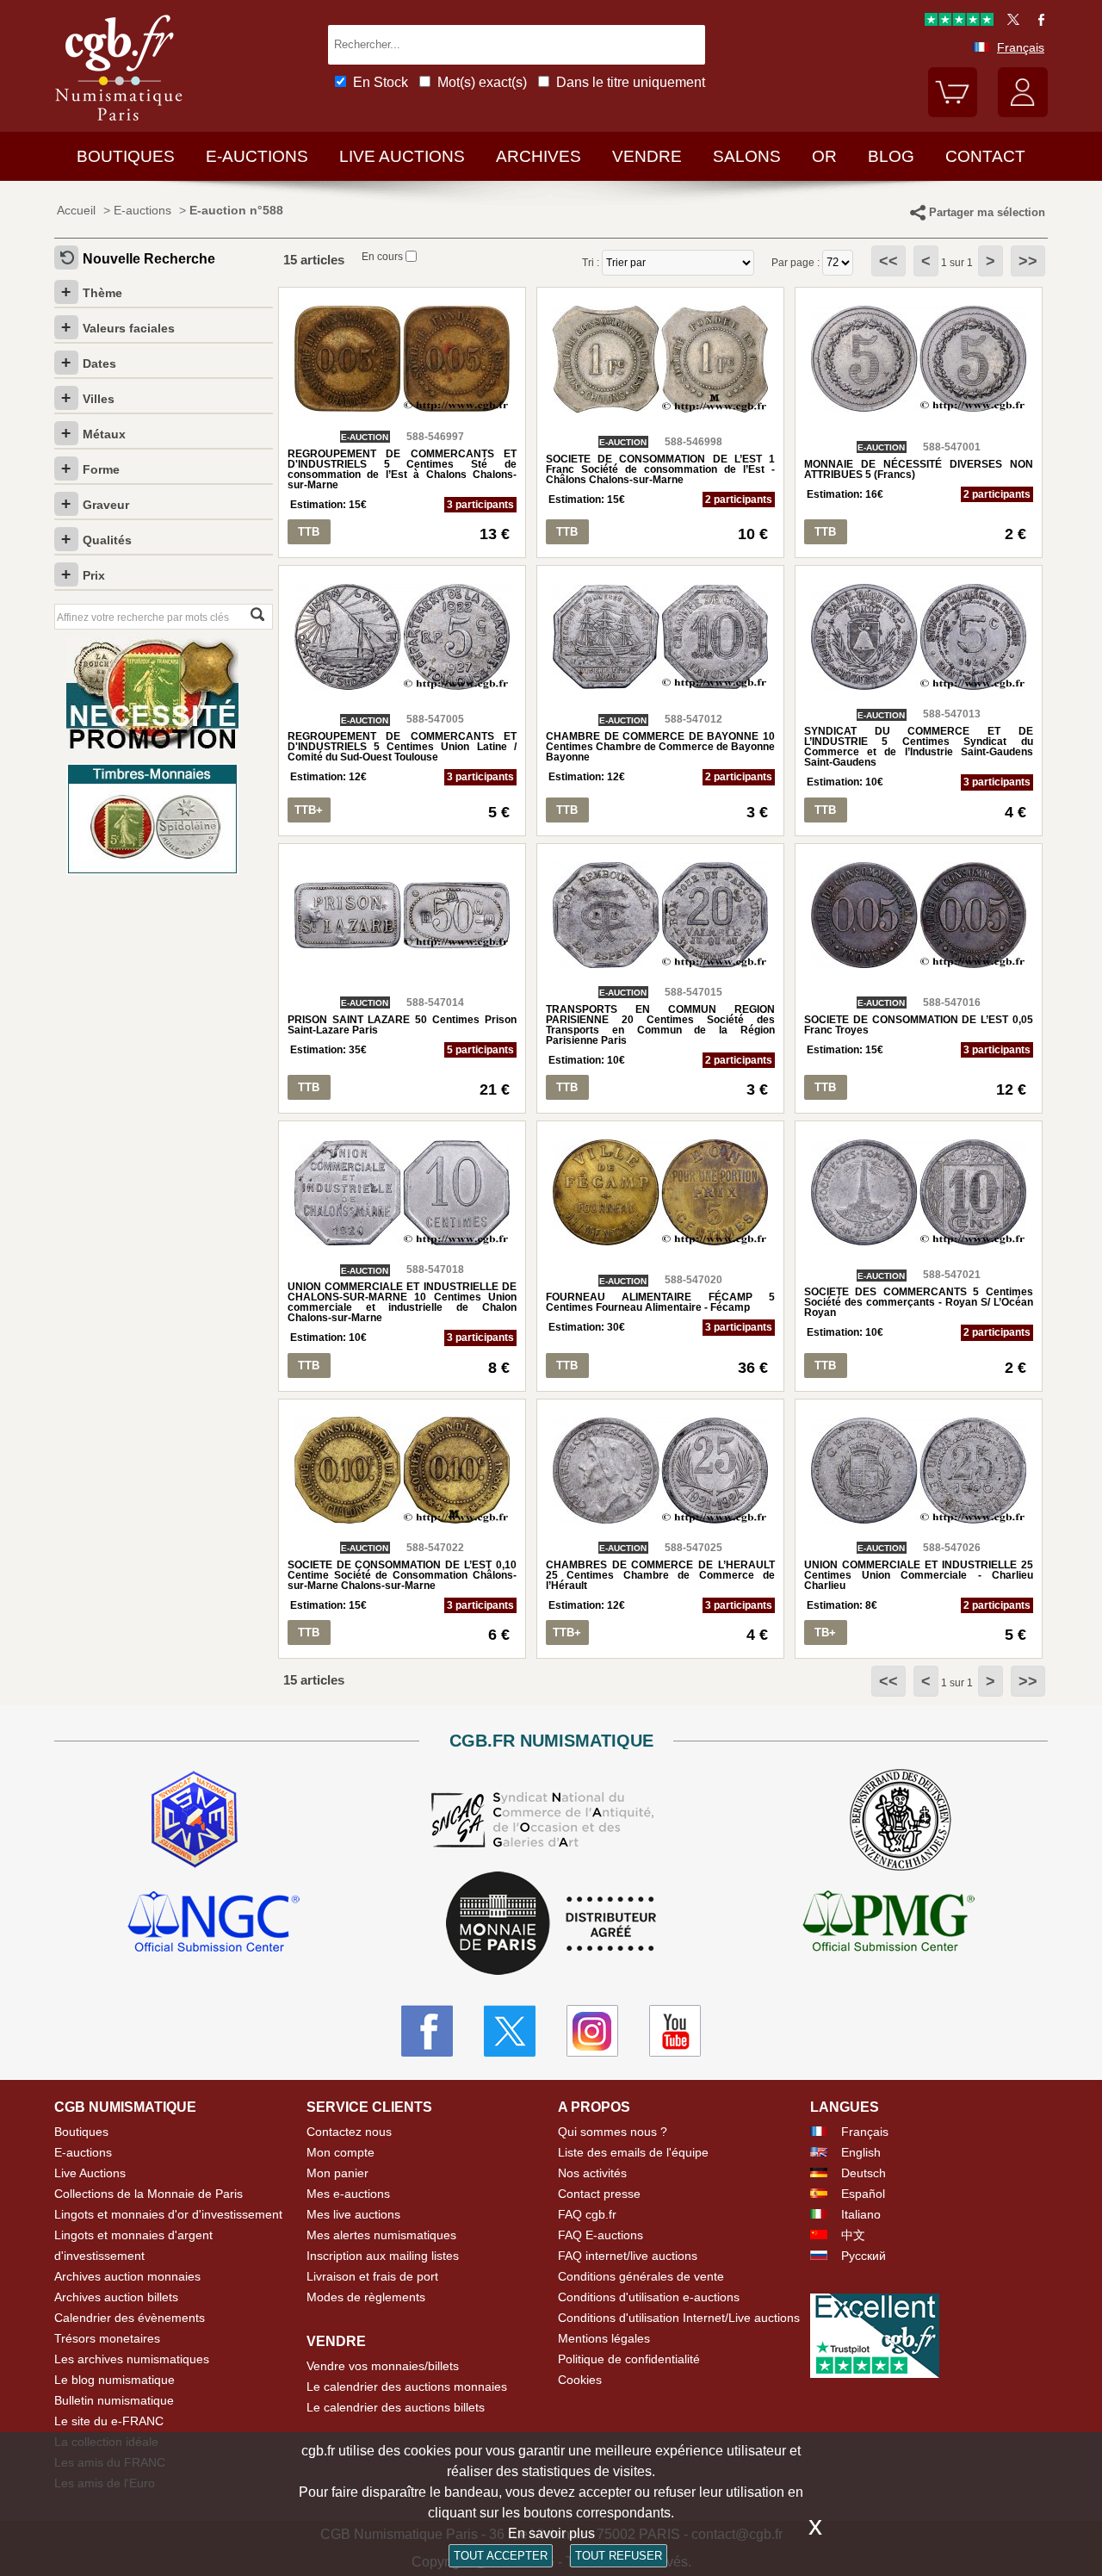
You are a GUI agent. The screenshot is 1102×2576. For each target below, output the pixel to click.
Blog (891, 156)
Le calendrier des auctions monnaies (407, 2387)
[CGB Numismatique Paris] (119, 124)
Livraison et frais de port (372, 2276)
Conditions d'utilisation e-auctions (649, 2297)
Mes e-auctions (348, 2194)
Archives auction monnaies (127, 2276)
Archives (539, 156)
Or (824, 156)
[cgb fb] (1037, 22)
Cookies (580, 2380)
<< (888, 261)
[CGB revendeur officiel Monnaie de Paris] (551, 1924)
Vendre (647, 156)
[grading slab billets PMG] (888, 1924)
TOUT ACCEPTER (501, 2556)
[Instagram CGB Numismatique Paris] (592, 2031)
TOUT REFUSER (619, 2556)
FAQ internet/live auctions (628, 2256)
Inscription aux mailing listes (383, 2256)
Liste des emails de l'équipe (633, 2152)
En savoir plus (551, 2533)
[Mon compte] (1023, 113)
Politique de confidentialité (629, 2359)
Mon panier (337, 2173)
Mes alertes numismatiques (381, 2235)
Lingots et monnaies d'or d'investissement (168, 2214)
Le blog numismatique (115, 2380)
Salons (747, 156)
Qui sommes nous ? (613, 2132)
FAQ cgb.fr (587, 2214)
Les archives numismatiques (132, 2359)
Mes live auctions (353, 2214)
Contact (985, 156)
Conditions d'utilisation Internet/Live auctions (679, 2318)
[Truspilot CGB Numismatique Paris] (959, 22)
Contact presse (599, 2194)
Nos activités (592, 2173)
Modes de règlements (366, 2297)
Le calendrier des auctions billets (396, 2407)
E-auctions (257, 156)
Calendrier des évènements (130, 2318)
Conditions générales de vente (641, 2276)
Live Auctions (90, 2173)
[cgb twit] (1010, 22)
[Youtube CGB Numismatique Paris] (675, 2031)
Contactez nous (349, 2132)
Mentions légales (604, 2338)
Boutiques (126, 156)
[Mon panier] (953, 113)
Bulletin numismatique (114, 2400)
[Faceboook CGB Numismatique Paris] (427, 2031)
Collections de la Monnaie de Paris (149, 2194)
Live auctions (402, 156)
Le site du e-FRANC (109, 2421)
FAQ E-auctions (601, 2235)
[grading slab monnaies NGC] (214, 1924)
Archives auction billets (116, 2297)
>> (1028, 261)
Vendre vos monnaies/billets (383, 2366)
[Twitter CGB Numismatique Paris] (510, 2031)
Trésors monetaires (107, 2338)
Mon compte (341, 2152)
